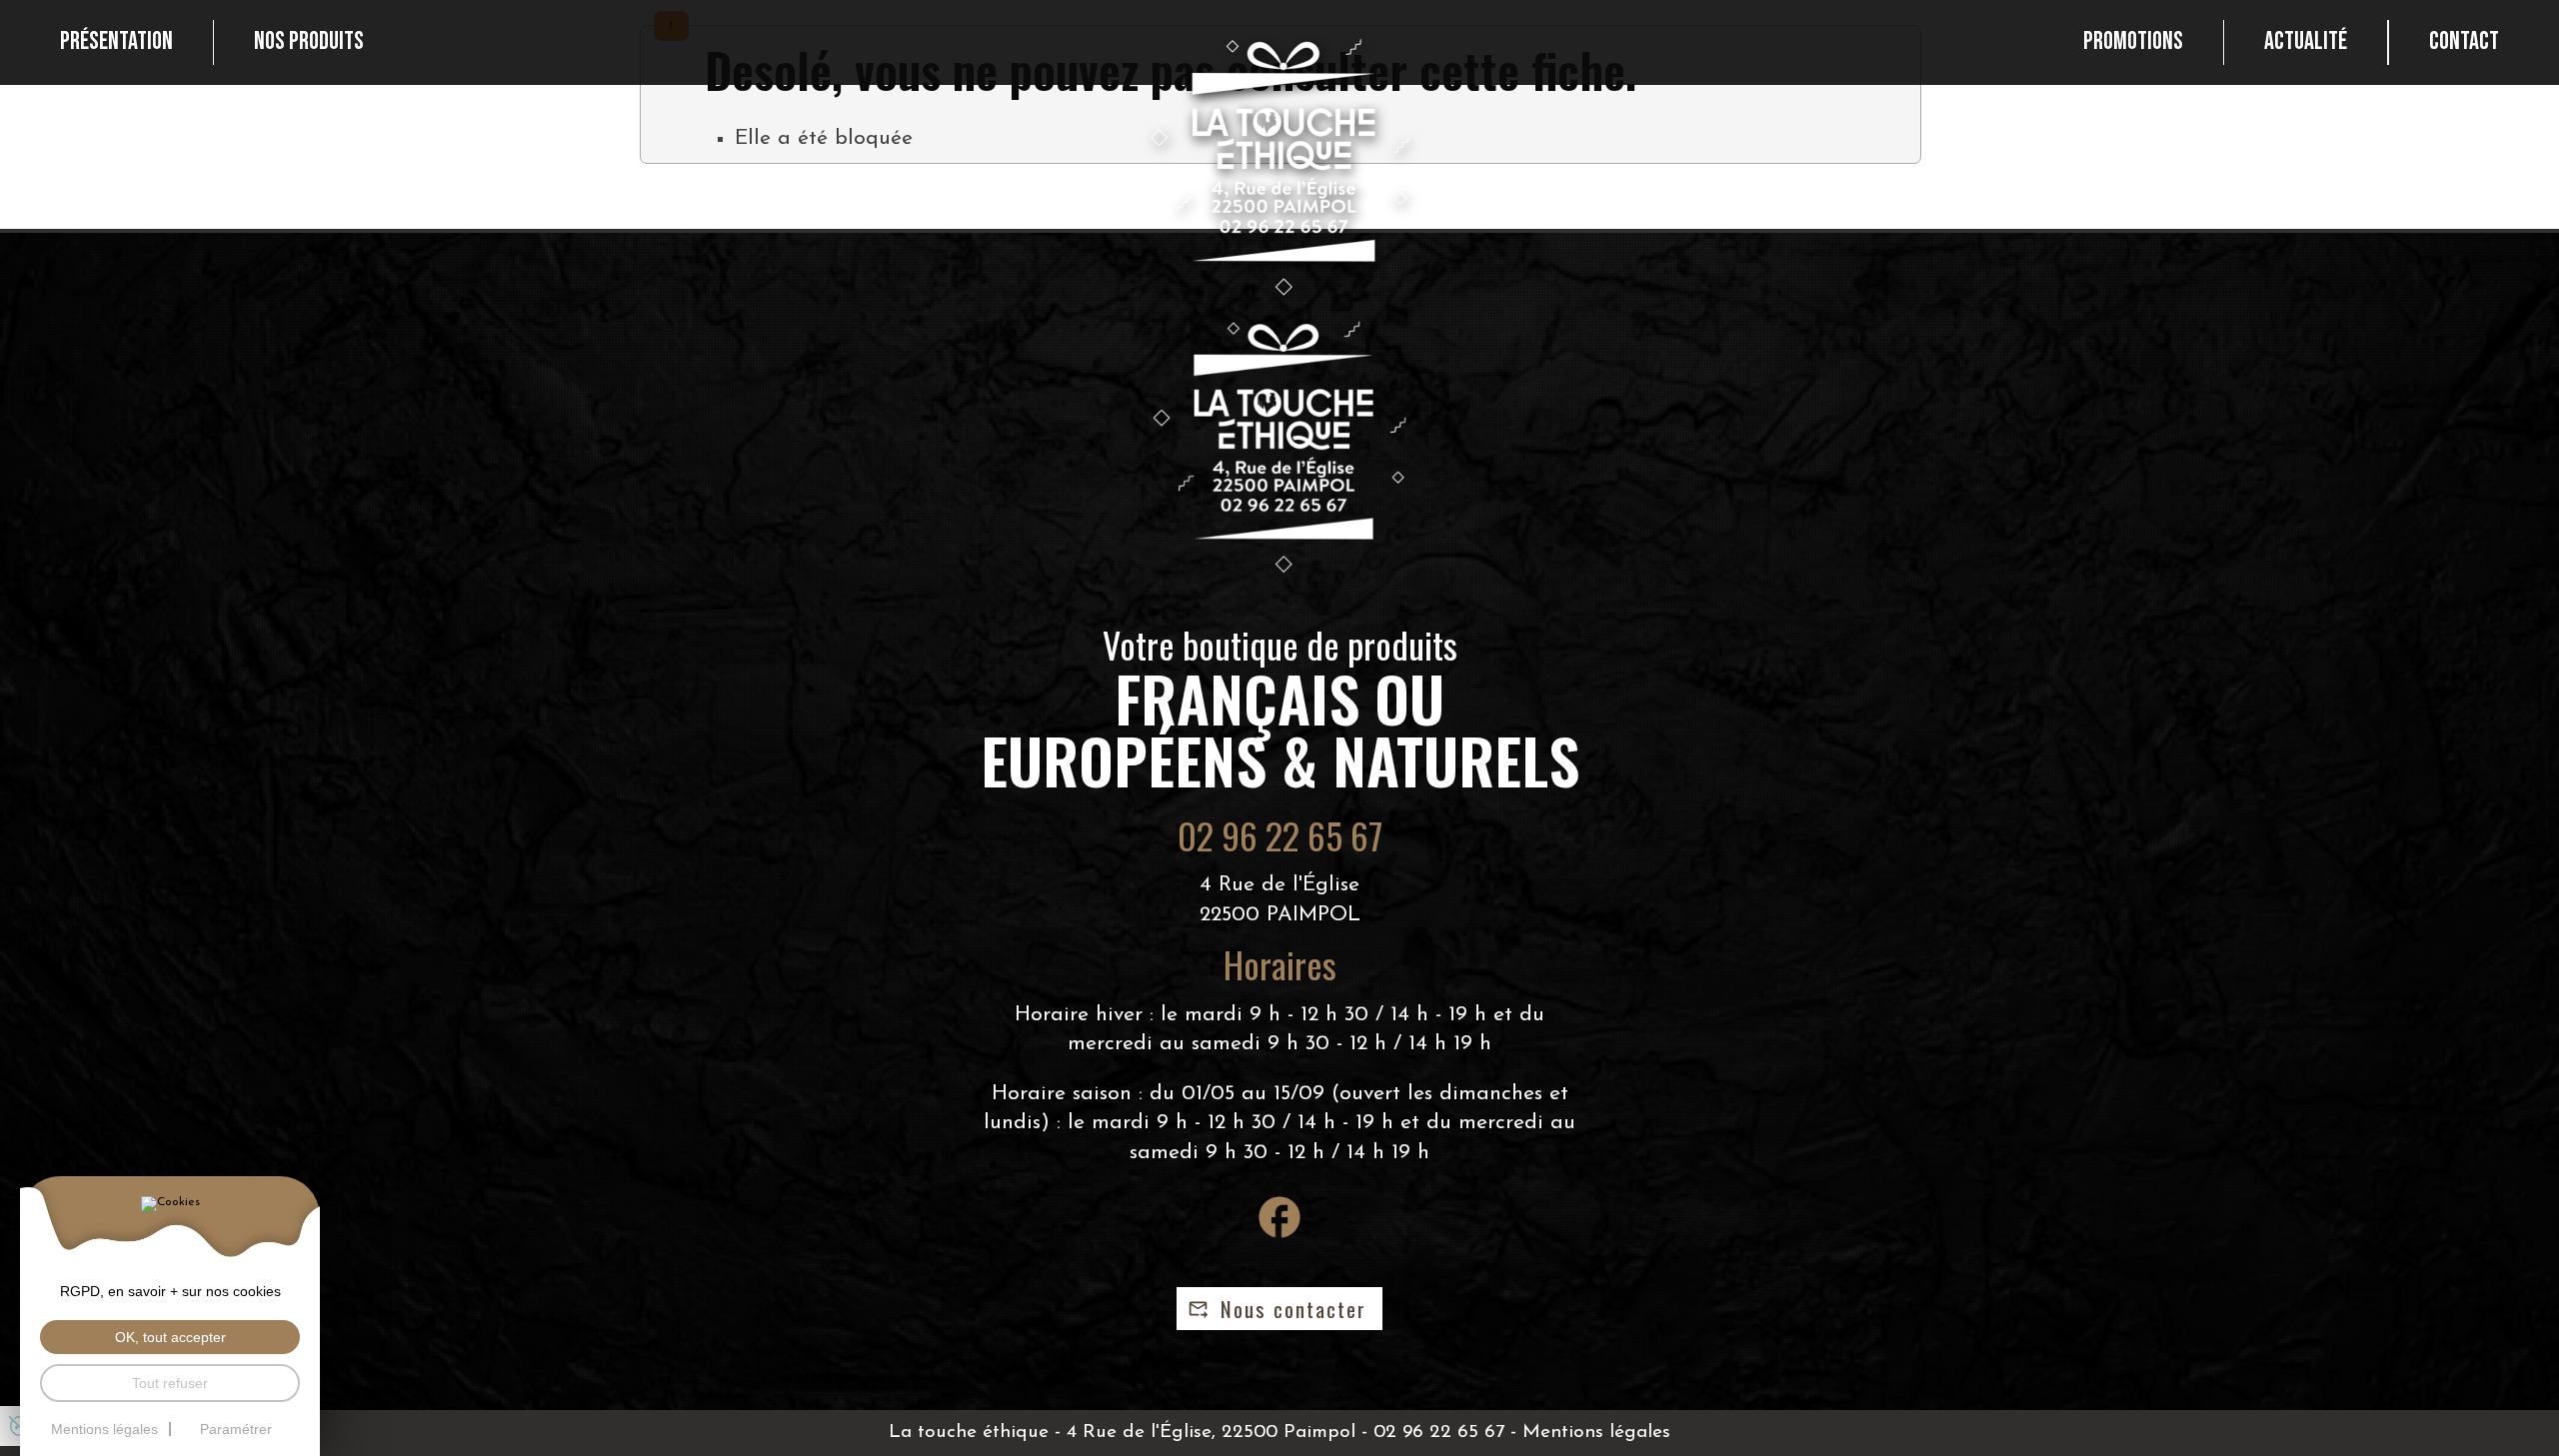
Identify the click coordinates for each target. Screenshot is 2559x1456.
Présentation (116, 41)
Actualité (2306, 41)
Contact (2464, 41)
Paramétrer (236, 1429)
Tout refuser (170, 1383)
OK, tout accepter (170, 1337)
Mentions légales (1596, 1433)
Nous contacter (1293, 1309)
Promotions (2133, 41)
